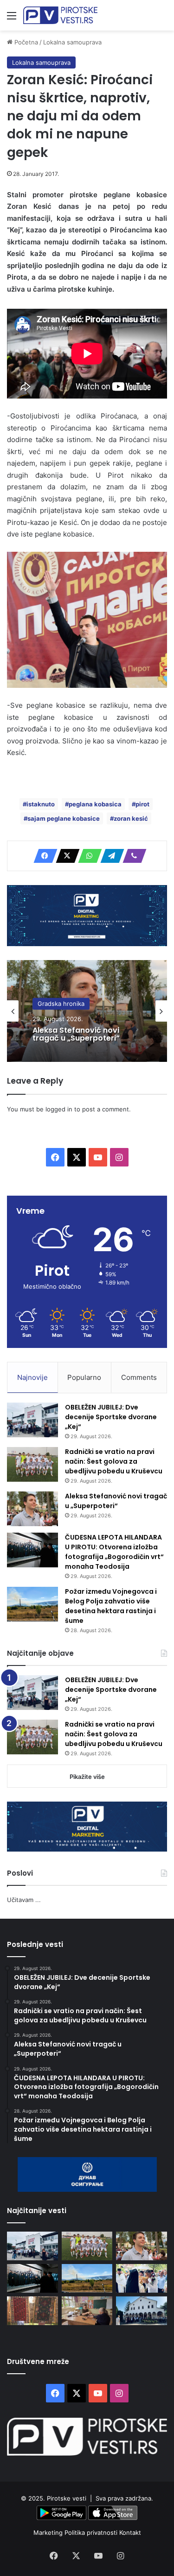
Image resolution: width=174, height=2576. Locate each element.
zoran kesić (131, 818)
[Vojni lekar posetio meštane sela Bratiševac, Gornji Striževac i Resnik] (87, 2311)
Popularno (84, 1377)
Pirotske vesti (67, 2498)
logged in (59, 1109)
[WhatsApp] (87, 856)
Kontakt (130, 2532)
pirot (142, 804)
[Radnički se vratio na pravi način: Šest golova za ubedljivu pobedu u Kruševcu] (32, 1464)
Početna (25, 42)
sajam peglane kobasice (64, 818)
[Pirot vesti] (60, 15)
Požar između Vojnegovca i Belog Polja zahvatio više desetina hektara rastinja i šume (111, 1606)
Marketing (49, 2532)
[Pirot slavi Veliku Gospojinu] (142, 2311)
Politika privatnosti (92, 2532)
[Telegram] (110, 856)
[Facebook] (43, 856)
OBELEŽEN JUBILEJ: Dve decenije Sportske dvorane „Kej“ (111, 1417)
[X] (65, 856)
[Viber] (132, 856)
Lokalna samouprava (72, 42)
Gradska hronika (61, 1004)
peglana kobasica (95, 804)
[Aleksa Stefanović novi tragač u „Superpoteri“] (32, 1509)
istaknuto (41, 804)
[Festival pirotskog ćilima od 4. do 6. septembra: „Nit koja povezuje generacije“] (32, 2311)
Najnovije (32, 1377)
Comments (139, 1377)
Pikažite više (87, 1777)
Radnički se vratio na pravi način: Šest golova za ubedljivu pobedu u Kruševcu (114, 1461)
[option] (87, 1011)
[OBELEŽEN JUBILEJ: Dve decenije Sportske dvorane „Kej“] (32, 1420)
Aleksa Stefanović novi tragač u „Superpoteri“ (76, 1034)
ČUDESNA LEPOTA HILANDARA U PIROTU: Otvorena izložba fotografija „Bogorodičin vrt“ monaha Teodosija (114, 1552)
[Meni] (12, 19)
